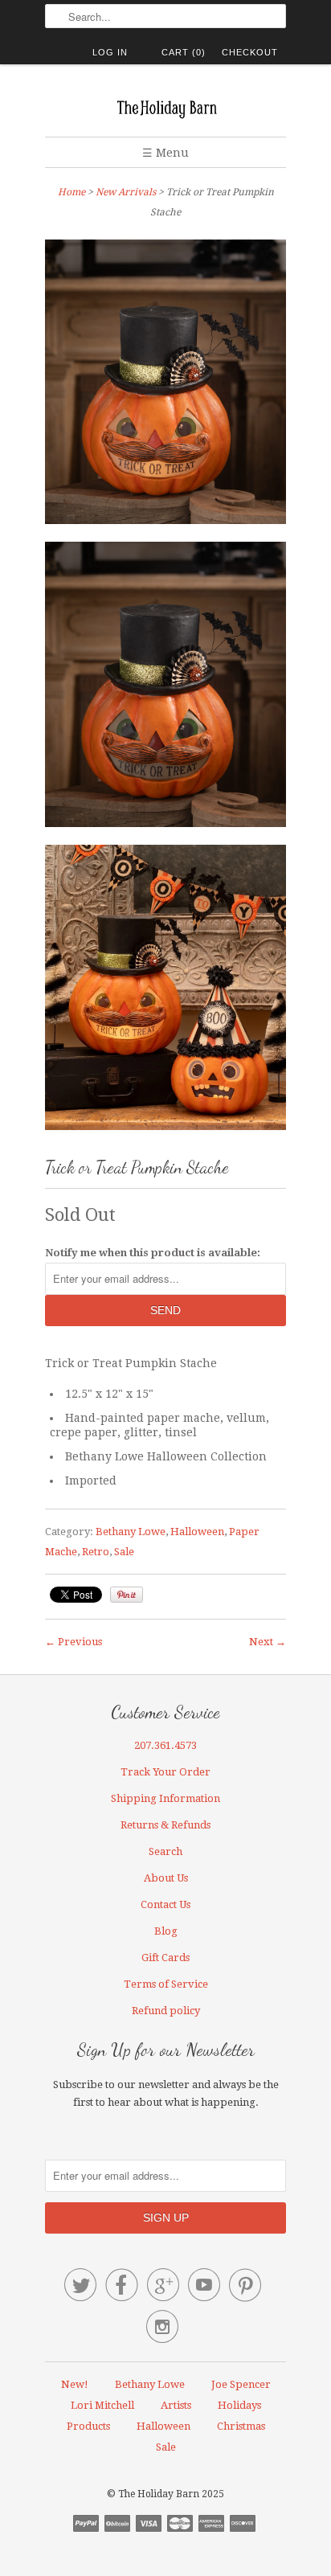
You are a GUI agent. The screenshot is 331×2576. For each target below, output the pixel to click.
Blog (166, 1931)
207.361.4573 (165, 1745)
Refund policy (166, 2011)
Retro (96, 1552)
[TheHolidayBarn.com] (165, 106)
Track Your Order (165, 1772)
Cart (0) (184, 52)
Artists (176, 2405)
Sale (124, 1552)
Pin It (127, 1595)
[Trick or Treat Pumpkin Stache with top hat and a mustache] (165, 385)
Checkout (250, 52)
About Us (166, 1878)
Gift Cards (165, 1958)
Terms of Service (166, 1984)
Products (88, 2426)
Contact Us (165, 1904)
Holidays (239, 2405)
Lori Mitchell (102, 2405)
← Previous (74, 1642)
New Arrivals (126, 192)
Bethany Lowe (131, 1532)
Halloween (197, 1532)
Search (165, 1851)
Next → (268, 1642)
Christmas (241, 2426)
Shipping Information (165, 1798)
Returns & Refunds (165, 1825)
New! (75, 2384)
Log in (110, 52)
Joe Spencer (241, 2384)
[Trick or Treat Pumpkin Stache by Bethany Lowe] (165, 688)
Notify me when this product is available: (153, 1253)
